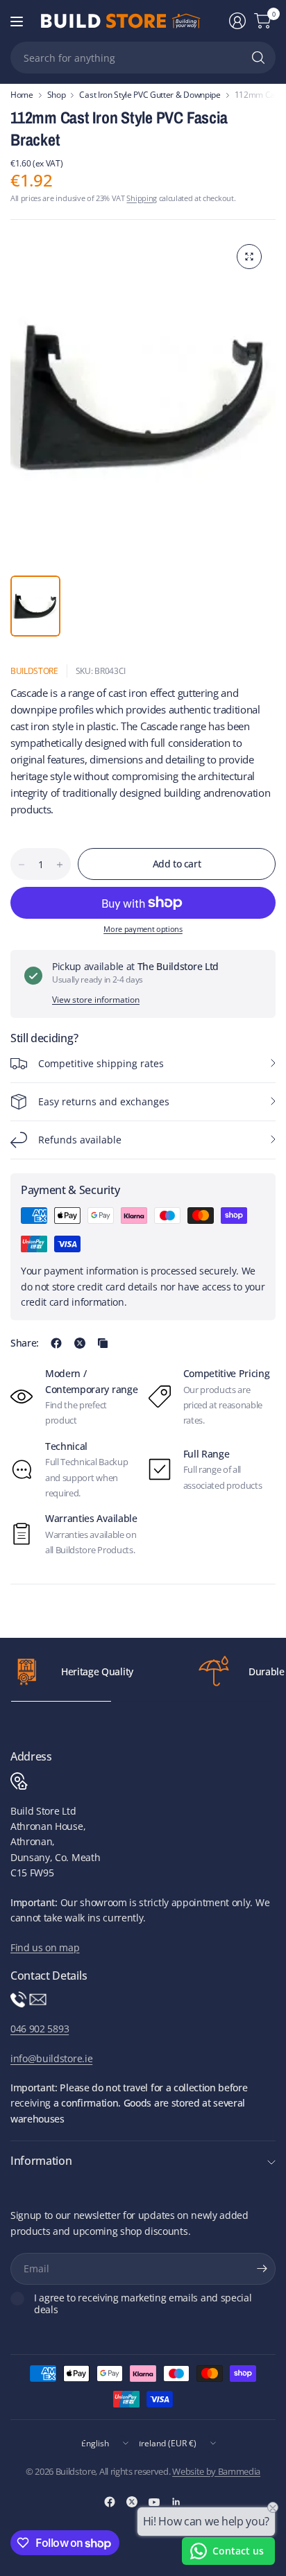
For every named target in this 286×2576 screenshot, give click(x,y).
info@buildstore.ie (51, 2058)
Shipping (141, 198)
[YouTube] (154, 2502)
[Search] (258, 58)
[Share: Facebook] (56, 1343)
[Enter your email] (262, 2269)
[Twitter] (132, 2502)
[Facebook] (110, 2502)
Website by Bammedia (216, 2471)
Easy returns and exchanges (104, 1101)
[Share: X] (80, 1343)
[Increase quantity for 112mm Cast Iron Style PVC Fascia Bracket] (60, 865)
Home (22, 95)
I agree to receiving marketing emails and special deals (143, 2304)
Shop (57, 95)
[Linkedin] (176, 2502)
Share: (25, 1343)
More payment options (143, 929)
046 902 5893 (40, 2029)
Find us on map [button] (45, 1947)
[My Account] (237, 21)
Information (41, 2161)
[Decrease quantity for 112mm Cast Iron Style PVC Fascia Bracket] (22, 865)
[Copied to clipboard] (103, 1343)
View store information (96, 1000)
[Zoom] (249, 257)
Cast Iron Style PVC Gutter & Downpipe (150, 95)
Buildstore (34, 671)
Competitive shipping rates (101, 1063)
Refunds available (80, 1140)
